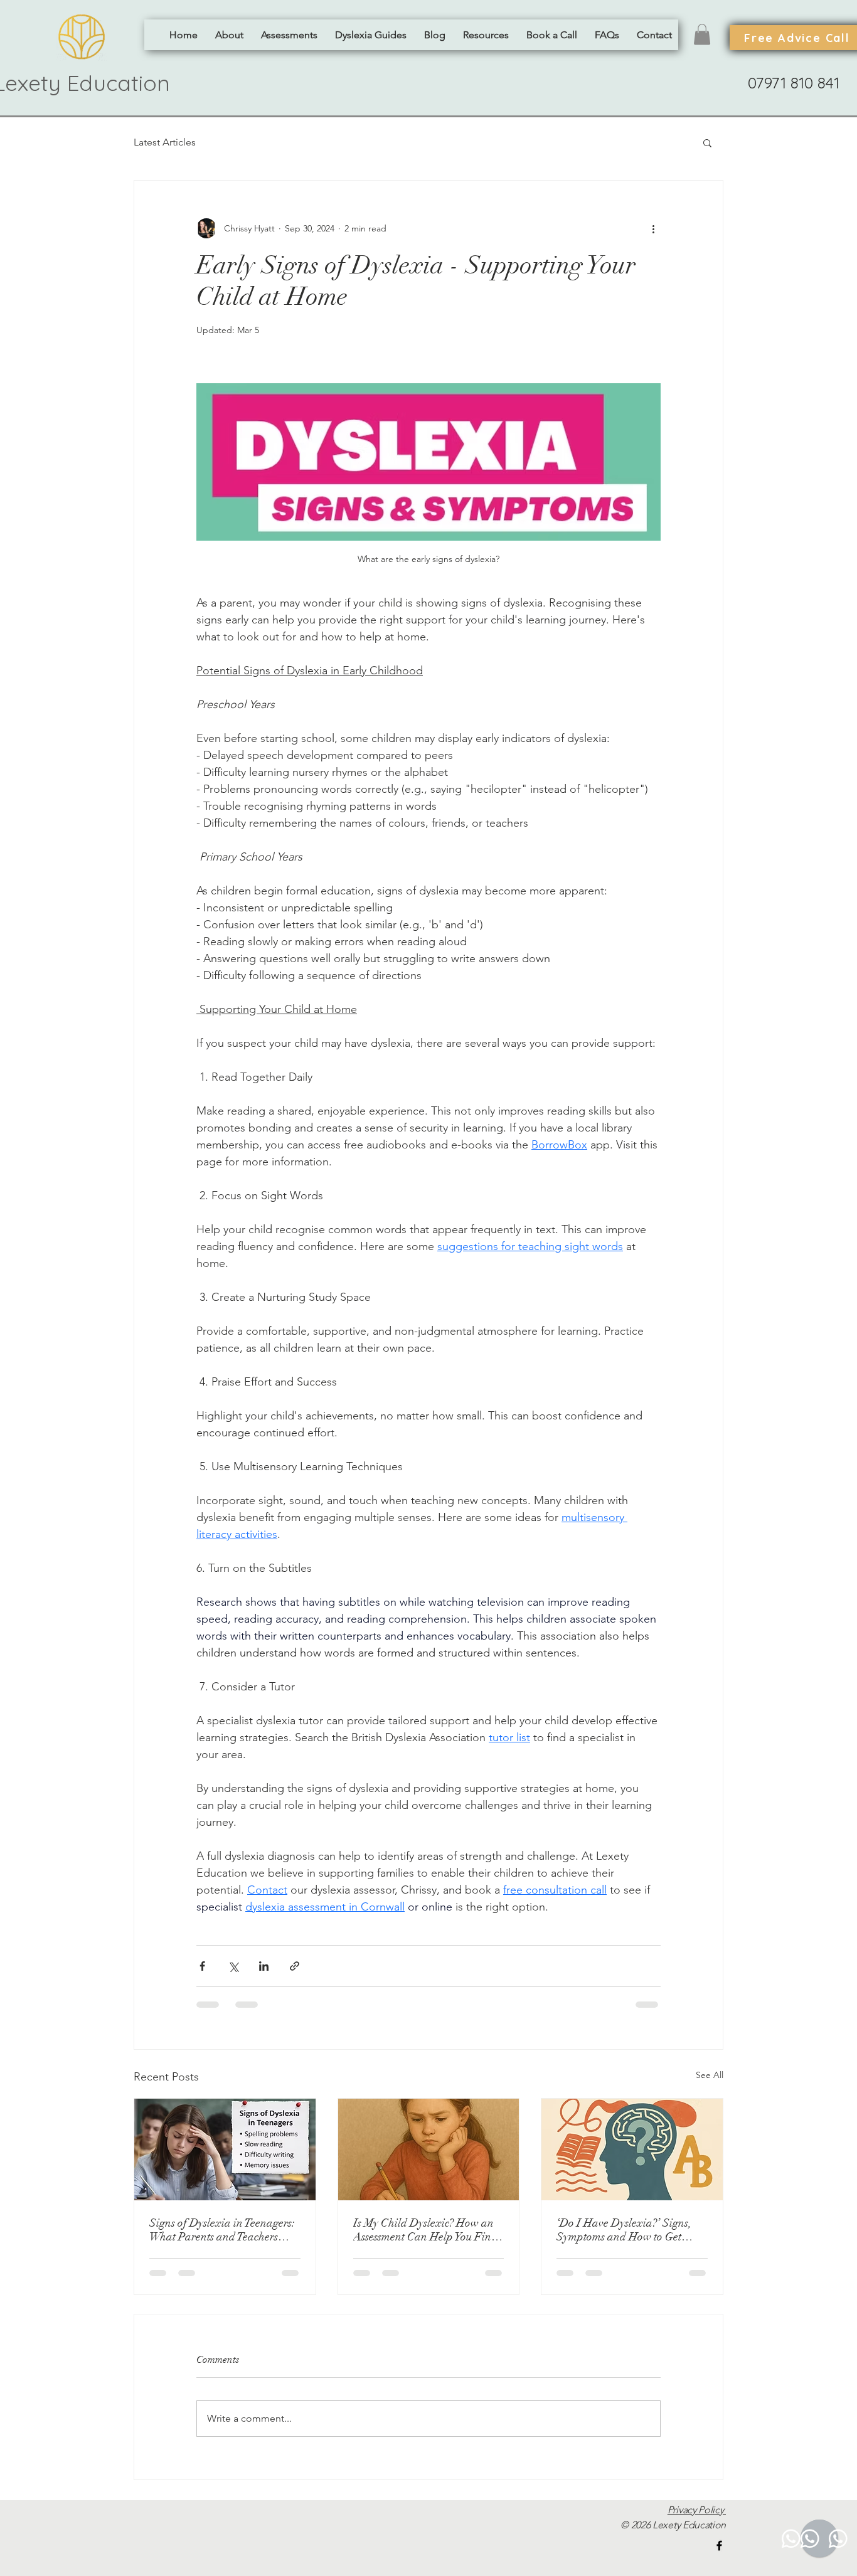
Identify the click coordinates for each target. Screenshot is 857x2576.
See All (710, 2075)
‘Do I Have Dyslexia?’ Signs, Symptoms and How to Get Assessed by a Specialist (624, 2230)
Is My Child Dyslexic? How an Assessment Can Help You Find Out (425, 2230)
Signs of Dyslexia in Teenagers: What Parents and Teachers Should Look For (222, 2230)
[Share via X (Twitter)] (233, 1966)
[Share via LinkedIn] (264, 1966)
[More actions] (653, 228)
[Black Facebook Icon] (719, 2546)
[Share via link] (295, 1966)
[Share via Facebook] (202, 1966)
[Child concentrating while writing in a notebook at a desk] (429, 2149)
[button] (289, 35)
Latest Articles (165, 142)
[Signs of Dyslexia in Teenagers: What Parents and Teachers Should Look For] (225, 2149)
